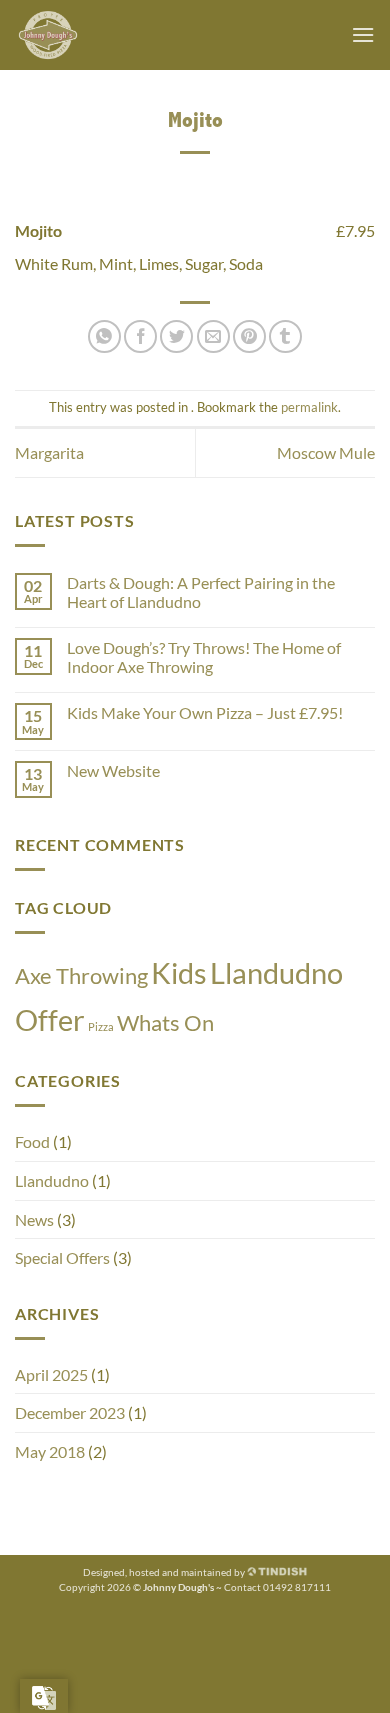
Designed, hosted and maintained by (165, 1572)
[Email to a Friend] (213, 336)
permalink (309, 407)
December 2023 (70, 1412)
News (34, 1219)
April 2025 (51, 1374)
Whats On (165, 1022)
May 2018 (50, 1451)
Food (32, 1141)
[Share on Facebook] (140, 336)
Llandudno (276, 972)
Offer (50, 1019)
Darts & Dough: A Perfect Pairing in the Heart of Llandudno (201, 592)
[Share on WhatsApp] (104, 336)
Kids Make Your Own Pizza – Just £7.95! (205, 712)
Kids (179, 972)
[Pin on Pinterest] (249, 336)
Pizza (101, 1026)
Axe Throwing (81, 975)
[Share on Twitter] (176, 336)
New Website (113, 770)
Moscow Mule (326, 452)
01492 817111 (297, 1587)
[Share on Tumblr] (285, 336)
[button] (363, 34)
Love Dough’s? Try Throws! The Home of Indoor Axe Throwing (204, 657)
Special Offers (62, 1257)
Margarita (49, 452)
